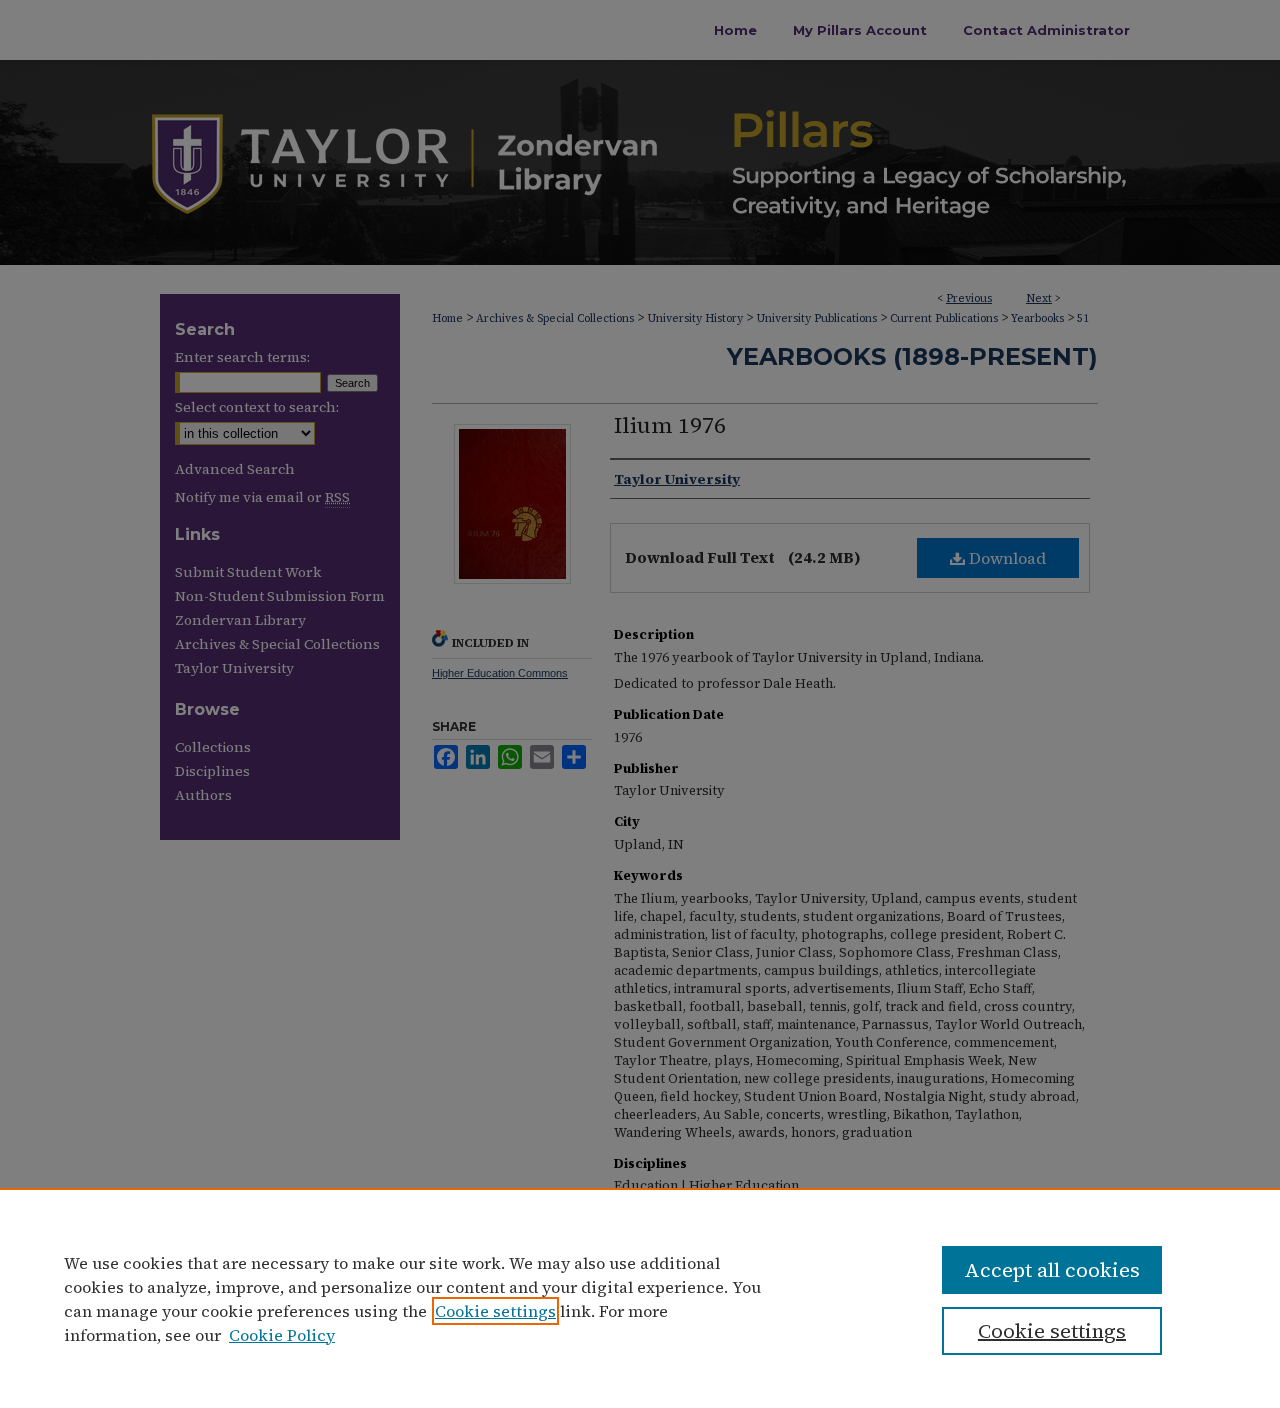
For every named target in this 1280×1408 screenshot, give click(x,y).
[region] (640, 1298)
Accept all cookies (1052, 1270)
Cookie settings (495, 1311)
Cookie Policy (282, 1335)
